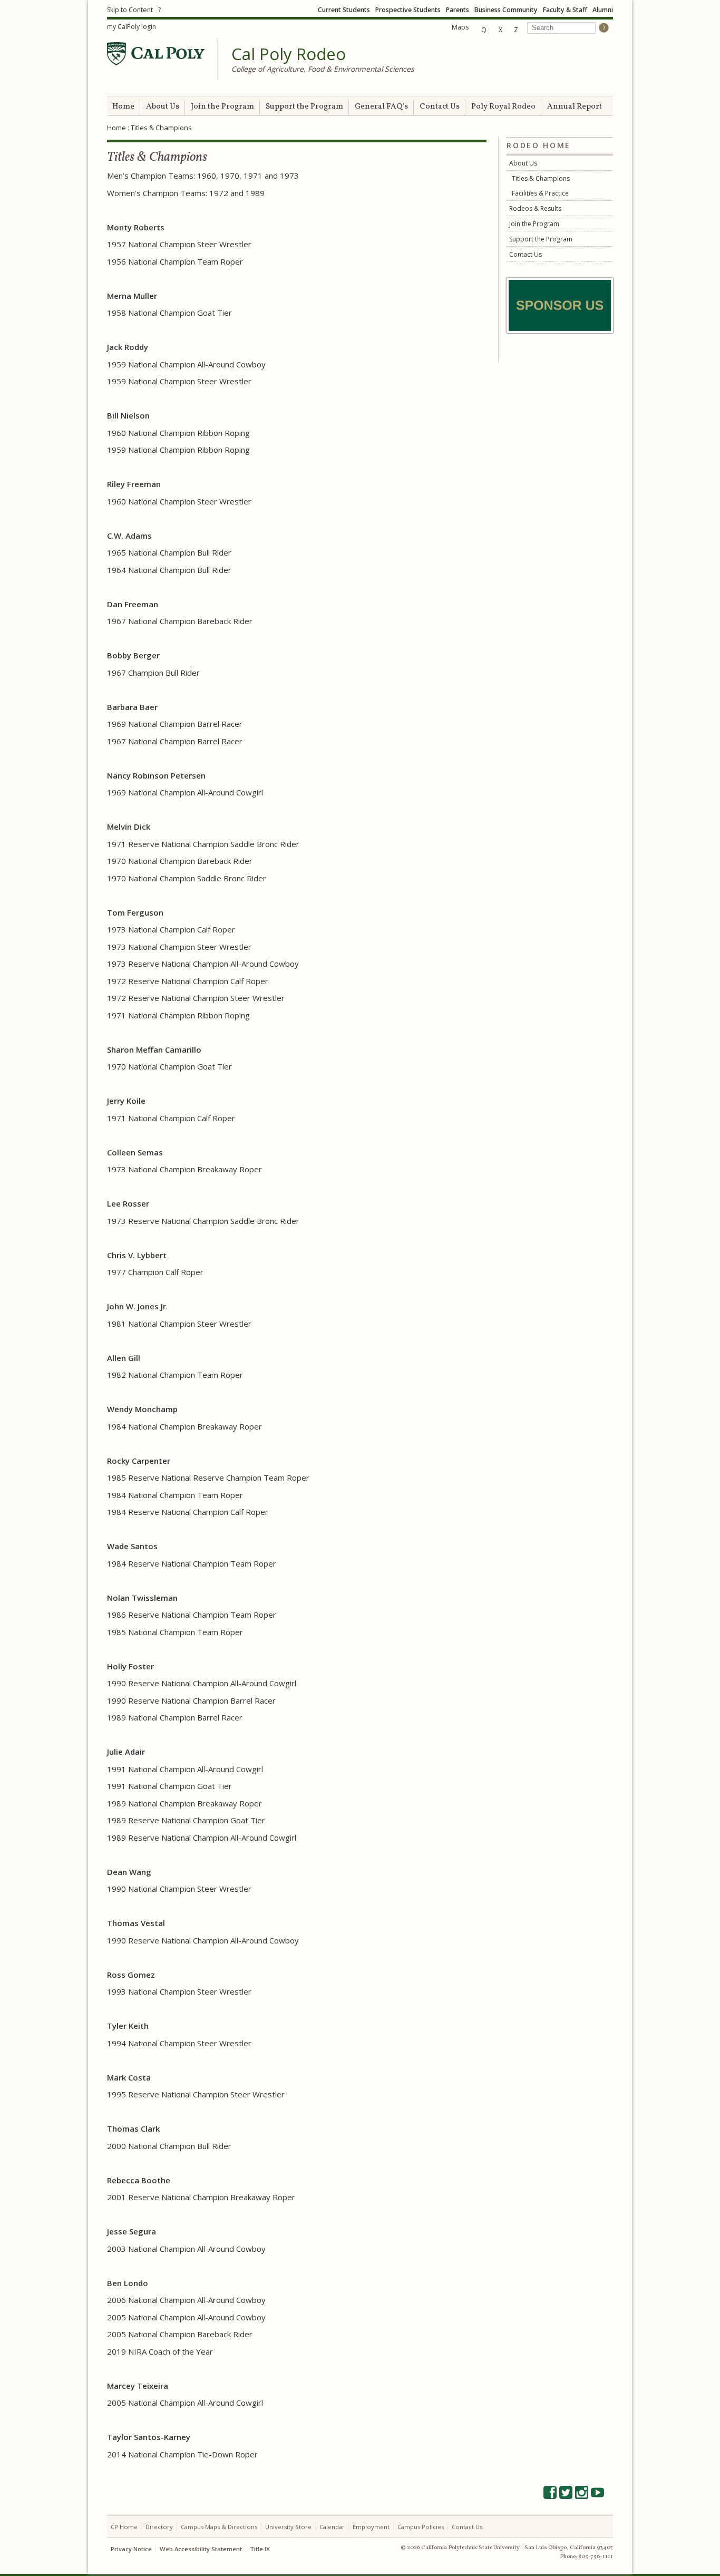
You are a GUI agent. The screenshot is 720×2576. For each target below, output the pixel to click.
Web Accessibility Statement (201, 2549)
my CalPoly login (132, 27)
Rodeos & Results (535, 208)
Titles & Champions (541, 178)
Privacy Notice (131, 2549)
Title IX (260, 2549)
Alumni (603, 10)
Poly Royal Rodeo (503, 107)
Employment (371, 2527)
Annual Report (575, 107)
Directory (159, 2527)
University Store (288, 2527)
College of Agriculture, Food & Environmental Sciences (323, 69)
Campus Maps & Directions (219, 2527)
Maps (460, 27)
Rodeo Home (539, 145)
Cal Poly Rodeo (289, 54)
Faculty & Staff (565, 10)
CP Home (124, 2527)
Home (123, 107)
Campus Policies (421, 2527)
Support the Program (304, 107)
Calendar (332, 2527)
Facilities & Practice (540, 193)
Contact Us (440, 107)
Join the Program (222, 107)
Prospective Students (408, 10)
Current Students (344, 10)
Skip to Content (130, 10)
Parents (458, 10)
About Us (163, 107)
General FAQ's (381, 107)
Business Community (506, 10)
